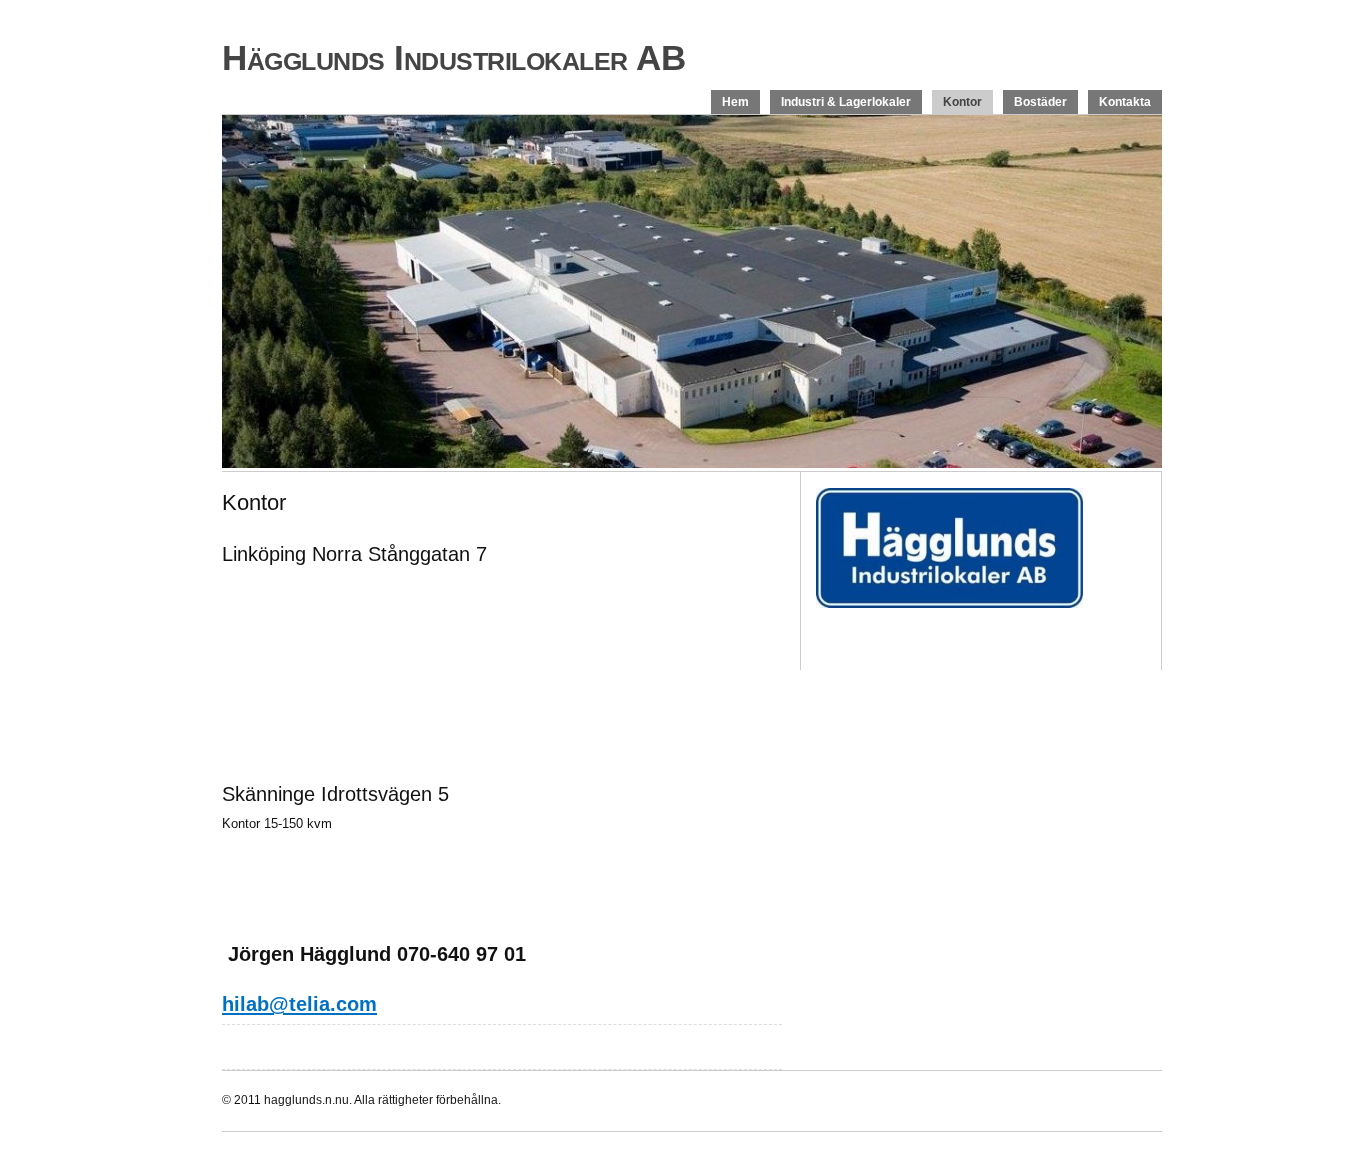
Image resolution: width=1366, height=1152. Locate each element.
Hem (735, 102)
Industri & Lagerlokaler (846, 102)
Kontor (962, 102)
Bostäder (1040, 102)
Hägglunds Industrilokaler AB (453, 57)
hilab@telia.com (299, 1004)
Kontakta (1125, 102)
